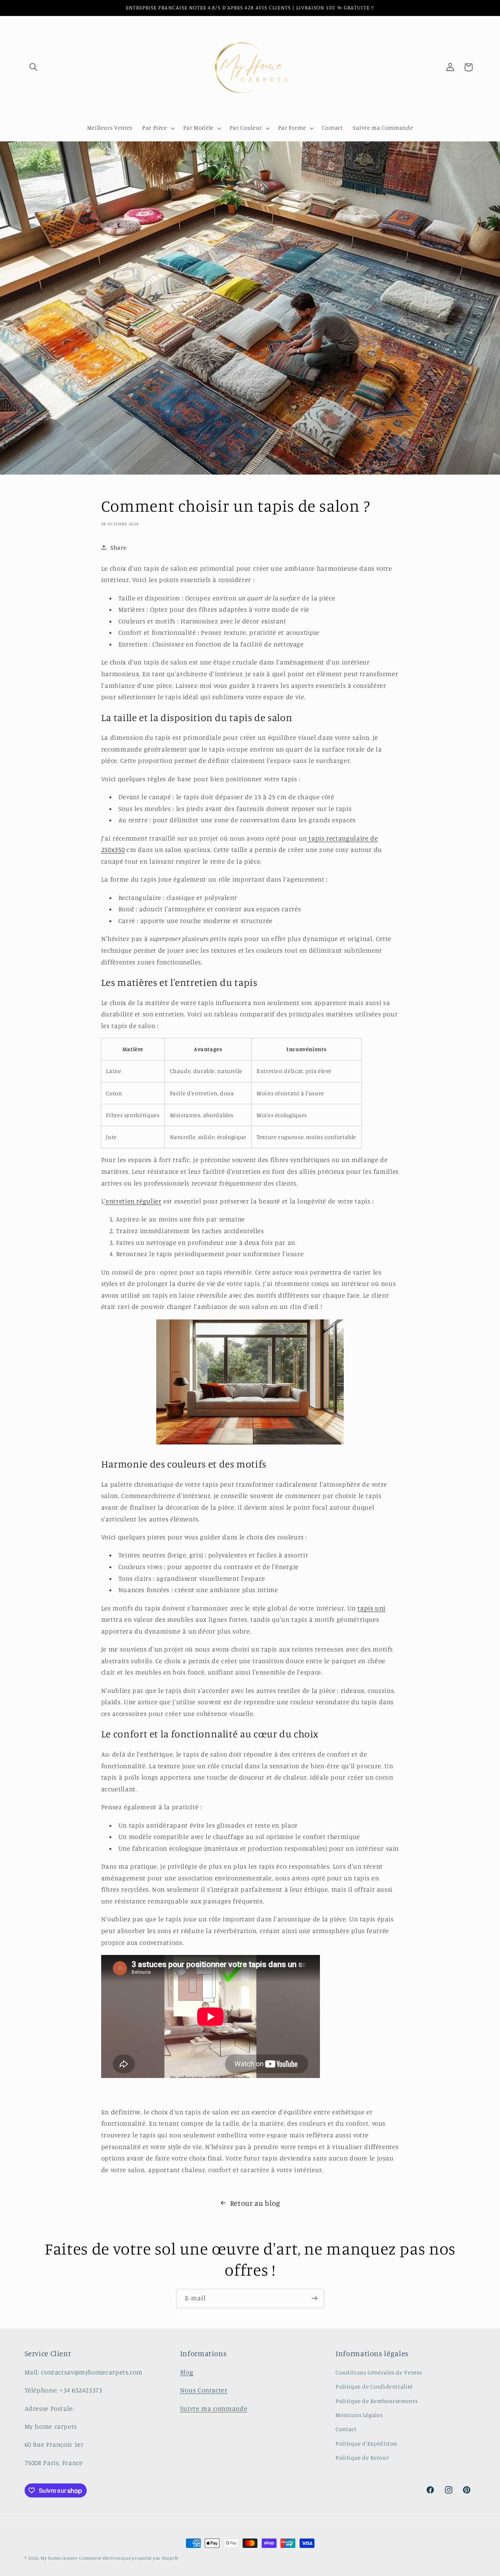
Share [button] (118, 547)
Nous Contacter (204, 2390)
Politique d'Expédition (366, 2443)
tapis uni (371, 1608)
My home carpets (59, 2558)
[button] (34, 67)
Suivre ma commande (214, 2408)
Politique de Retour (362, 2457)
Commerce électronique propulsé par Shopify (129, 2558)
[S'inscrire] (314, 2298)
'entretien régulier (133, 1201)
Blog (187, 2372)
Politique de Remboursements (377, 2401)
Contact (346, 2429)
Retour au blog (255, 2203)
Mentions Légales (359, 2415)
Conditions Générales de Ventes (379, 2372)
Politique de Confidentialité (374, 2386)
